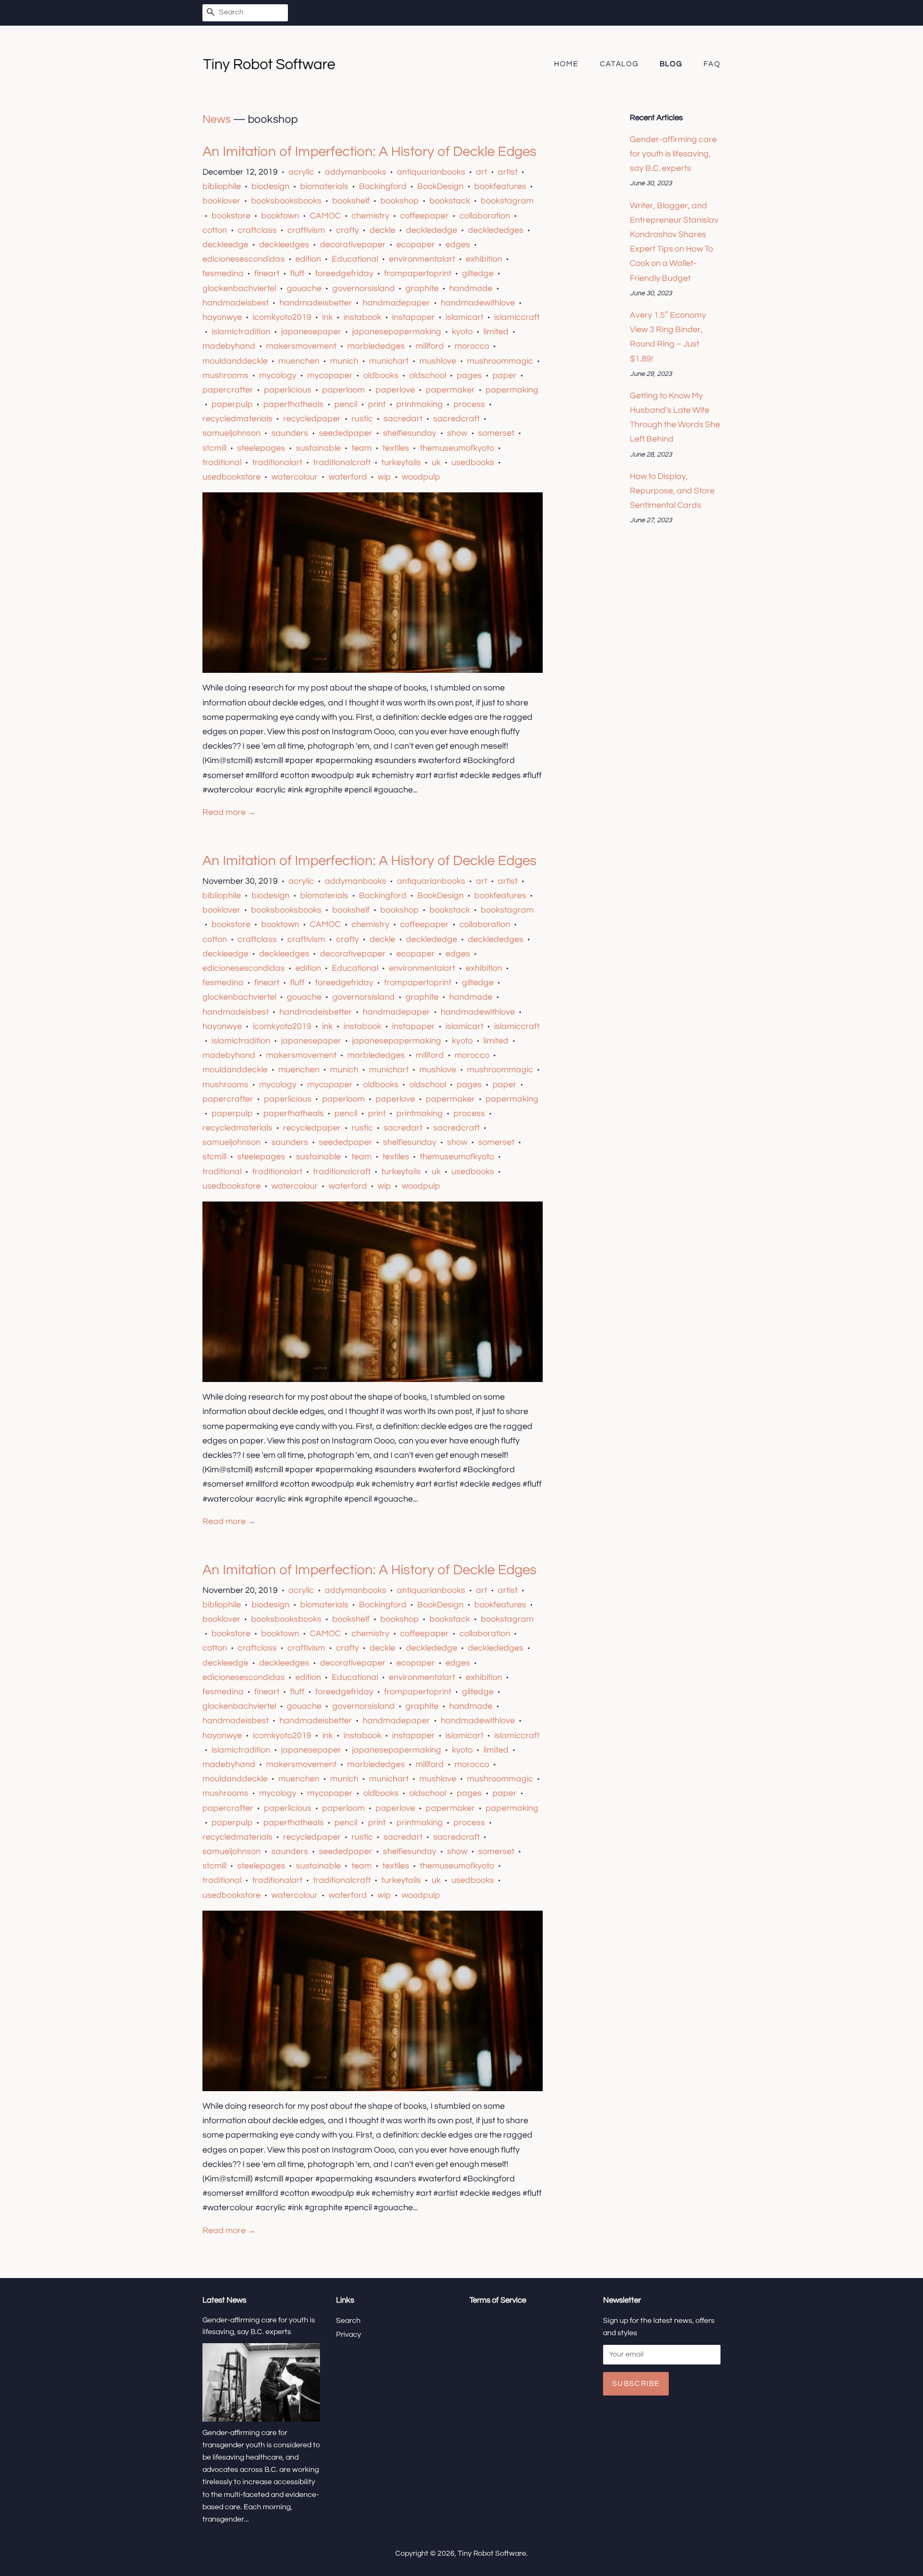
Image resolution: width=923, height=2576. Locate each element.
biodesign (271, 186)
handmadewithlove (478, 303)
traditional (222, 462)
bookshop (400, 201)
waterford (348, 477)
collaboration (485, 216)
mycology (278, 375)
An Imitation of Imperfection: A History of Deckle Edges (370, 152)
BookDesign (440, 186)
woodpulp (421, 477)
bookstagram (507, 201)
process (469, 404)
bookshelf (351, 201)
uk (436, 462)
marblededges (376, 346)
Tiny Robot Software (492, 2554)
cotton (215, 230)
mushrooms (225, 375)
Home (566, 64)
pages (469, 375)
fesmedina (223, 273)
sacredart (403, 419)
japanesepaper (311, 332)
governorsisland (363, 288)
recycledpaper (312, 419)
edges (458, 245)
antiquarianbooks (431, 172)
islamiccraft (517, 317)
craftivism (306, 230)
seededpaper (346, 433)
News (217, 119)
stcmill (214, 448)
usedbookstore (232, 477)
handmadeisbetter (316, 303)
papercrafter (228, 390)
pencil (346, 404)
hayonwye (222, 317)
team (362, 448)
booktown (280, 216)
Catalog (619, 64)
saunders (290, 433)
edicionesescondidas (244, 259)
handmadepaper (396, 303)
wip (384, 477)
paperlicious (288, 390)
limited (496, 332)
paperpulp (232, 404)
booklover (221, 201)
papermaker (450, 390)
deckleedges (284, 245)
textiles (396, 448)
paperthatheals (294, 404)
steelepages (261, 448)
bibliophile (222, 186)
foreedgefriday (344, 273)
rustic (362, 419)
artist (508, 172)
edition (308, 259)
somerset (496, 433)
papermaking (512, 390)
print (377, 404)
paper (504, 375)
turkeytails (401, 462)
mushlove (438, 361)
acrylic (301, 172)
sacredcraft (456, 419)
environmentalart (422, 259)
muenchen (299, 361)
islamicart (464, 317)
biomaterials (324, 186)
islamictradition (241, 332)
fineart (267, 273)
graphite (422, 288)
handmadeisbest (236, 303)
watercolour (295, 477)
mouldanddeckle (235, 361)
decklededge (432, 230)
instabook (362, 317)
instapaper (413, 317)
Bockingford (383, 186)
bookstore (231, 216)
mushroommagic (500, 361)
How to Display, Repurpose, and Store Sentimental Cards (672, 491)
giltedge (478, 273)
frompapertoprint (418, 273)
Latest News (224, 2300)
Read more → (229, 812)
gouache (304, 288)
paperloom (343, 390)
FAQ (712, 64)
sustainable (318, 448)
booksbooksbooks (286, 201)
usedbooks (473, 462)
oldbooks (381, 375)
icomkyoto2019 (282, 317)
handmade (471, 288)
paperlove (395, 390)
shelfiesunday (410, 433)
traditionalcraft (342, 462)
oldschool (428, 375)
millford (430, 346)
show (457, 433)
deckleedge (225, 245)
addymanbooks (355, 172)
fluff (297, 273)
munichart (389, 361)
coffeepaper (424, 216)
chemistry (370, 216)
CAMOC (325, 216)
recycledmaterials (237, 419)
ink (327, 317)
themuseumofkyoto (457, 448)
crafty (347, 230)
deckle (382, 230)
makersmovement (301, 346)
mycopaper (330, 375)
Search (348, 2321)
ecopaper (416, 245)
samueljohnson (232, 433)
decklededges (496, 230)
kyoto (462, 332)
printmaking (420, 404)
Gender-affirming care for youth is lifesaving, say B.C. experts (673, 154)
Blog (671, 64)
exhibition (484, 259)
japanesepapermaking (397, 332)
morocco (472, 346)
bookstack (450, 201)
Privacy (349, 2335)
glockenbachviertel (239, 288)
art (482, 172)
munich (344, 361)
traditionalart (277, 462)
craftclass (257, 230)
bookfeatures (500, 186)
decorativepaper (353, 245)
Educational (355, 259)
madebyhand (229, 346)
